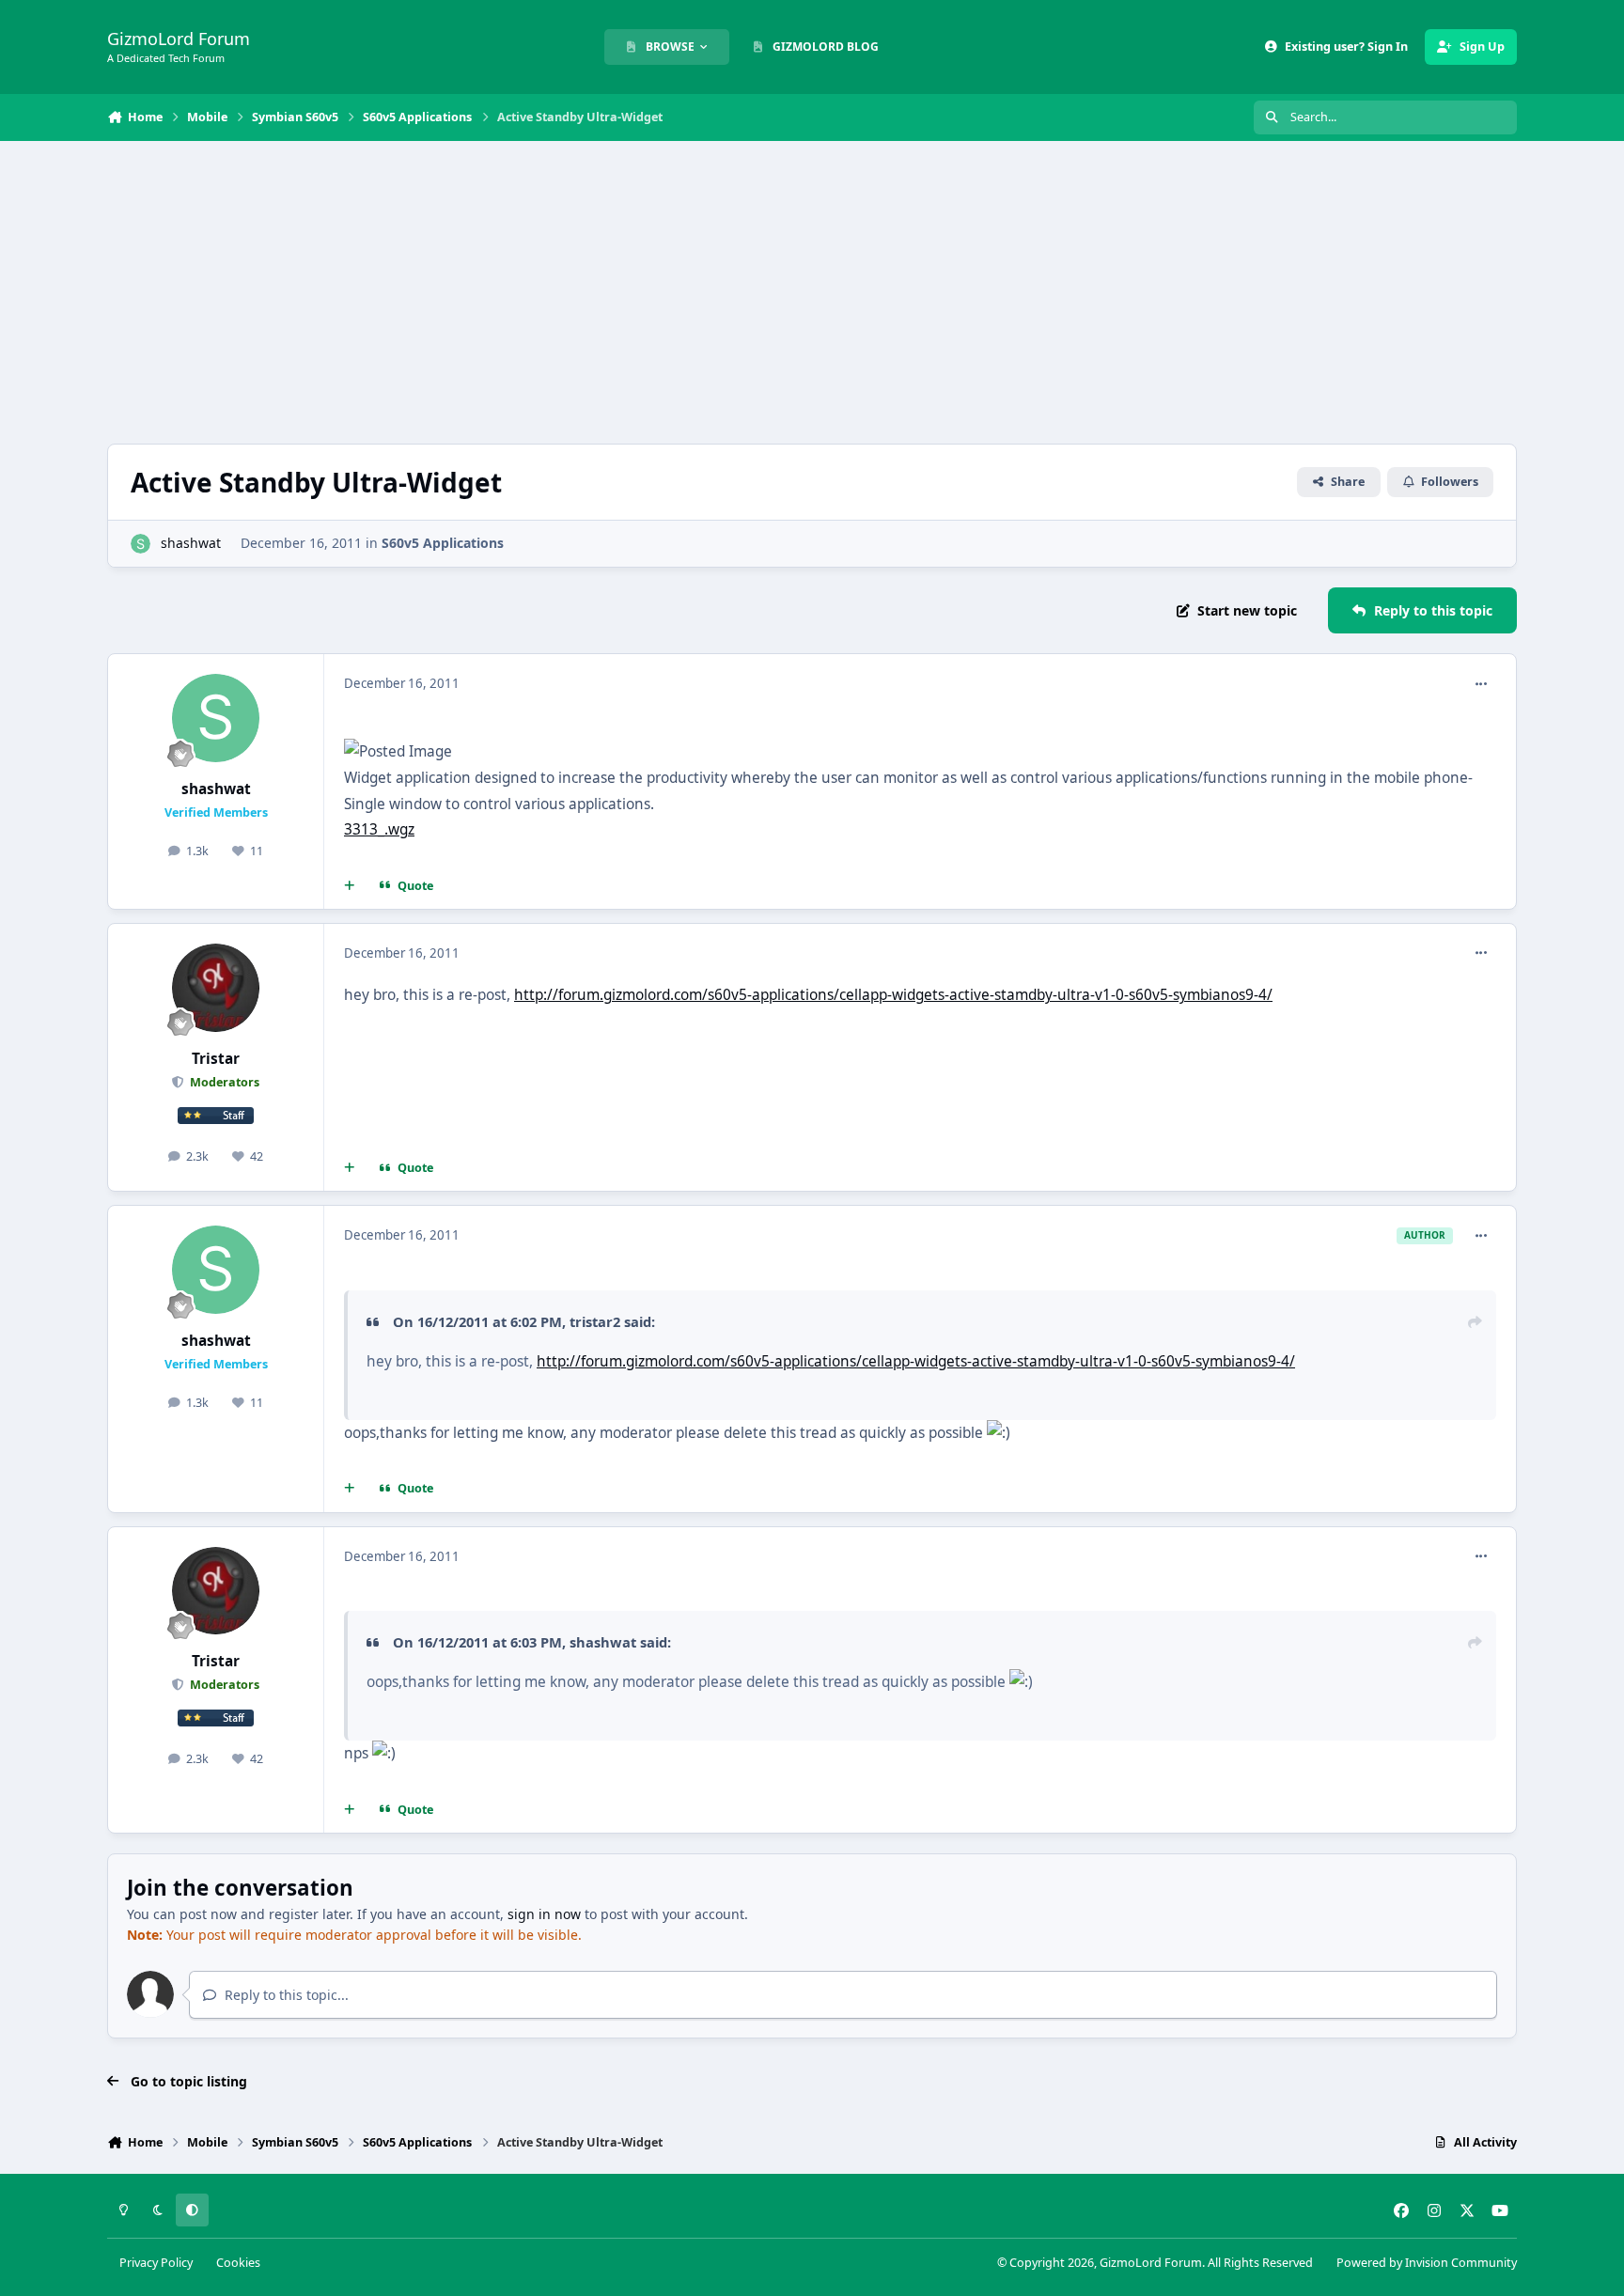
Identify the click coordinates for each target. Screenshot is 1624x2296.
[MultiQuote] (350, 886)
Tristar (216, 1059)
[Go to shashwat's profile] (141, 544)
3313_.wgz (379, 829)
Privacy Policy (156, 2263)
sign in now (544, 1914)
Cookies (238, 2263)
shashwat (191, 543)
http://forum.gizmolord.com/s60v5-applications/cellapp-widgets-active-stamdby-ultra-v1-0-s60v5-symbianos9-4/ (893, 995)
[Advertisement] (812, 292)
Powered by (1427, 2263)
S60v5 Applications (443, 543)
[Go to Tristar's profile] (216, 988)
